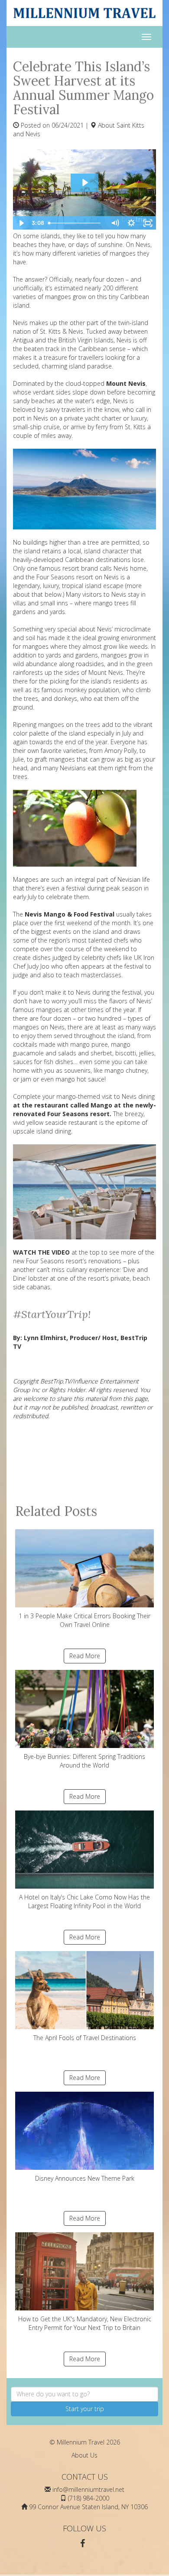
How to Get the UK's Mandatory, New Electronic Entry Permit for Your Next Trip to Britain (85, 2323)
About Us (84, 2455)
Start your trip (85, 2409)
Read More (85, 1656)
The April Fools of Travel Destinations (85, 2038)
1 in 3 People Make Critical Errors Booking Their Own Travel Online (84, 1620)
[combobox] (84, 2394)
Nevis (125, 340)
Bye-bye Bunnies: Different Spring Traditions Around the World (84, 1761)
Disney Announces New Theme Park (85, 2178)
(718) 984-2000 (89, 2498)
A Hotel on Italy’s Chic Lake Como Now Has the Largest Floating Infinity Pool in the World (84, 1901)
